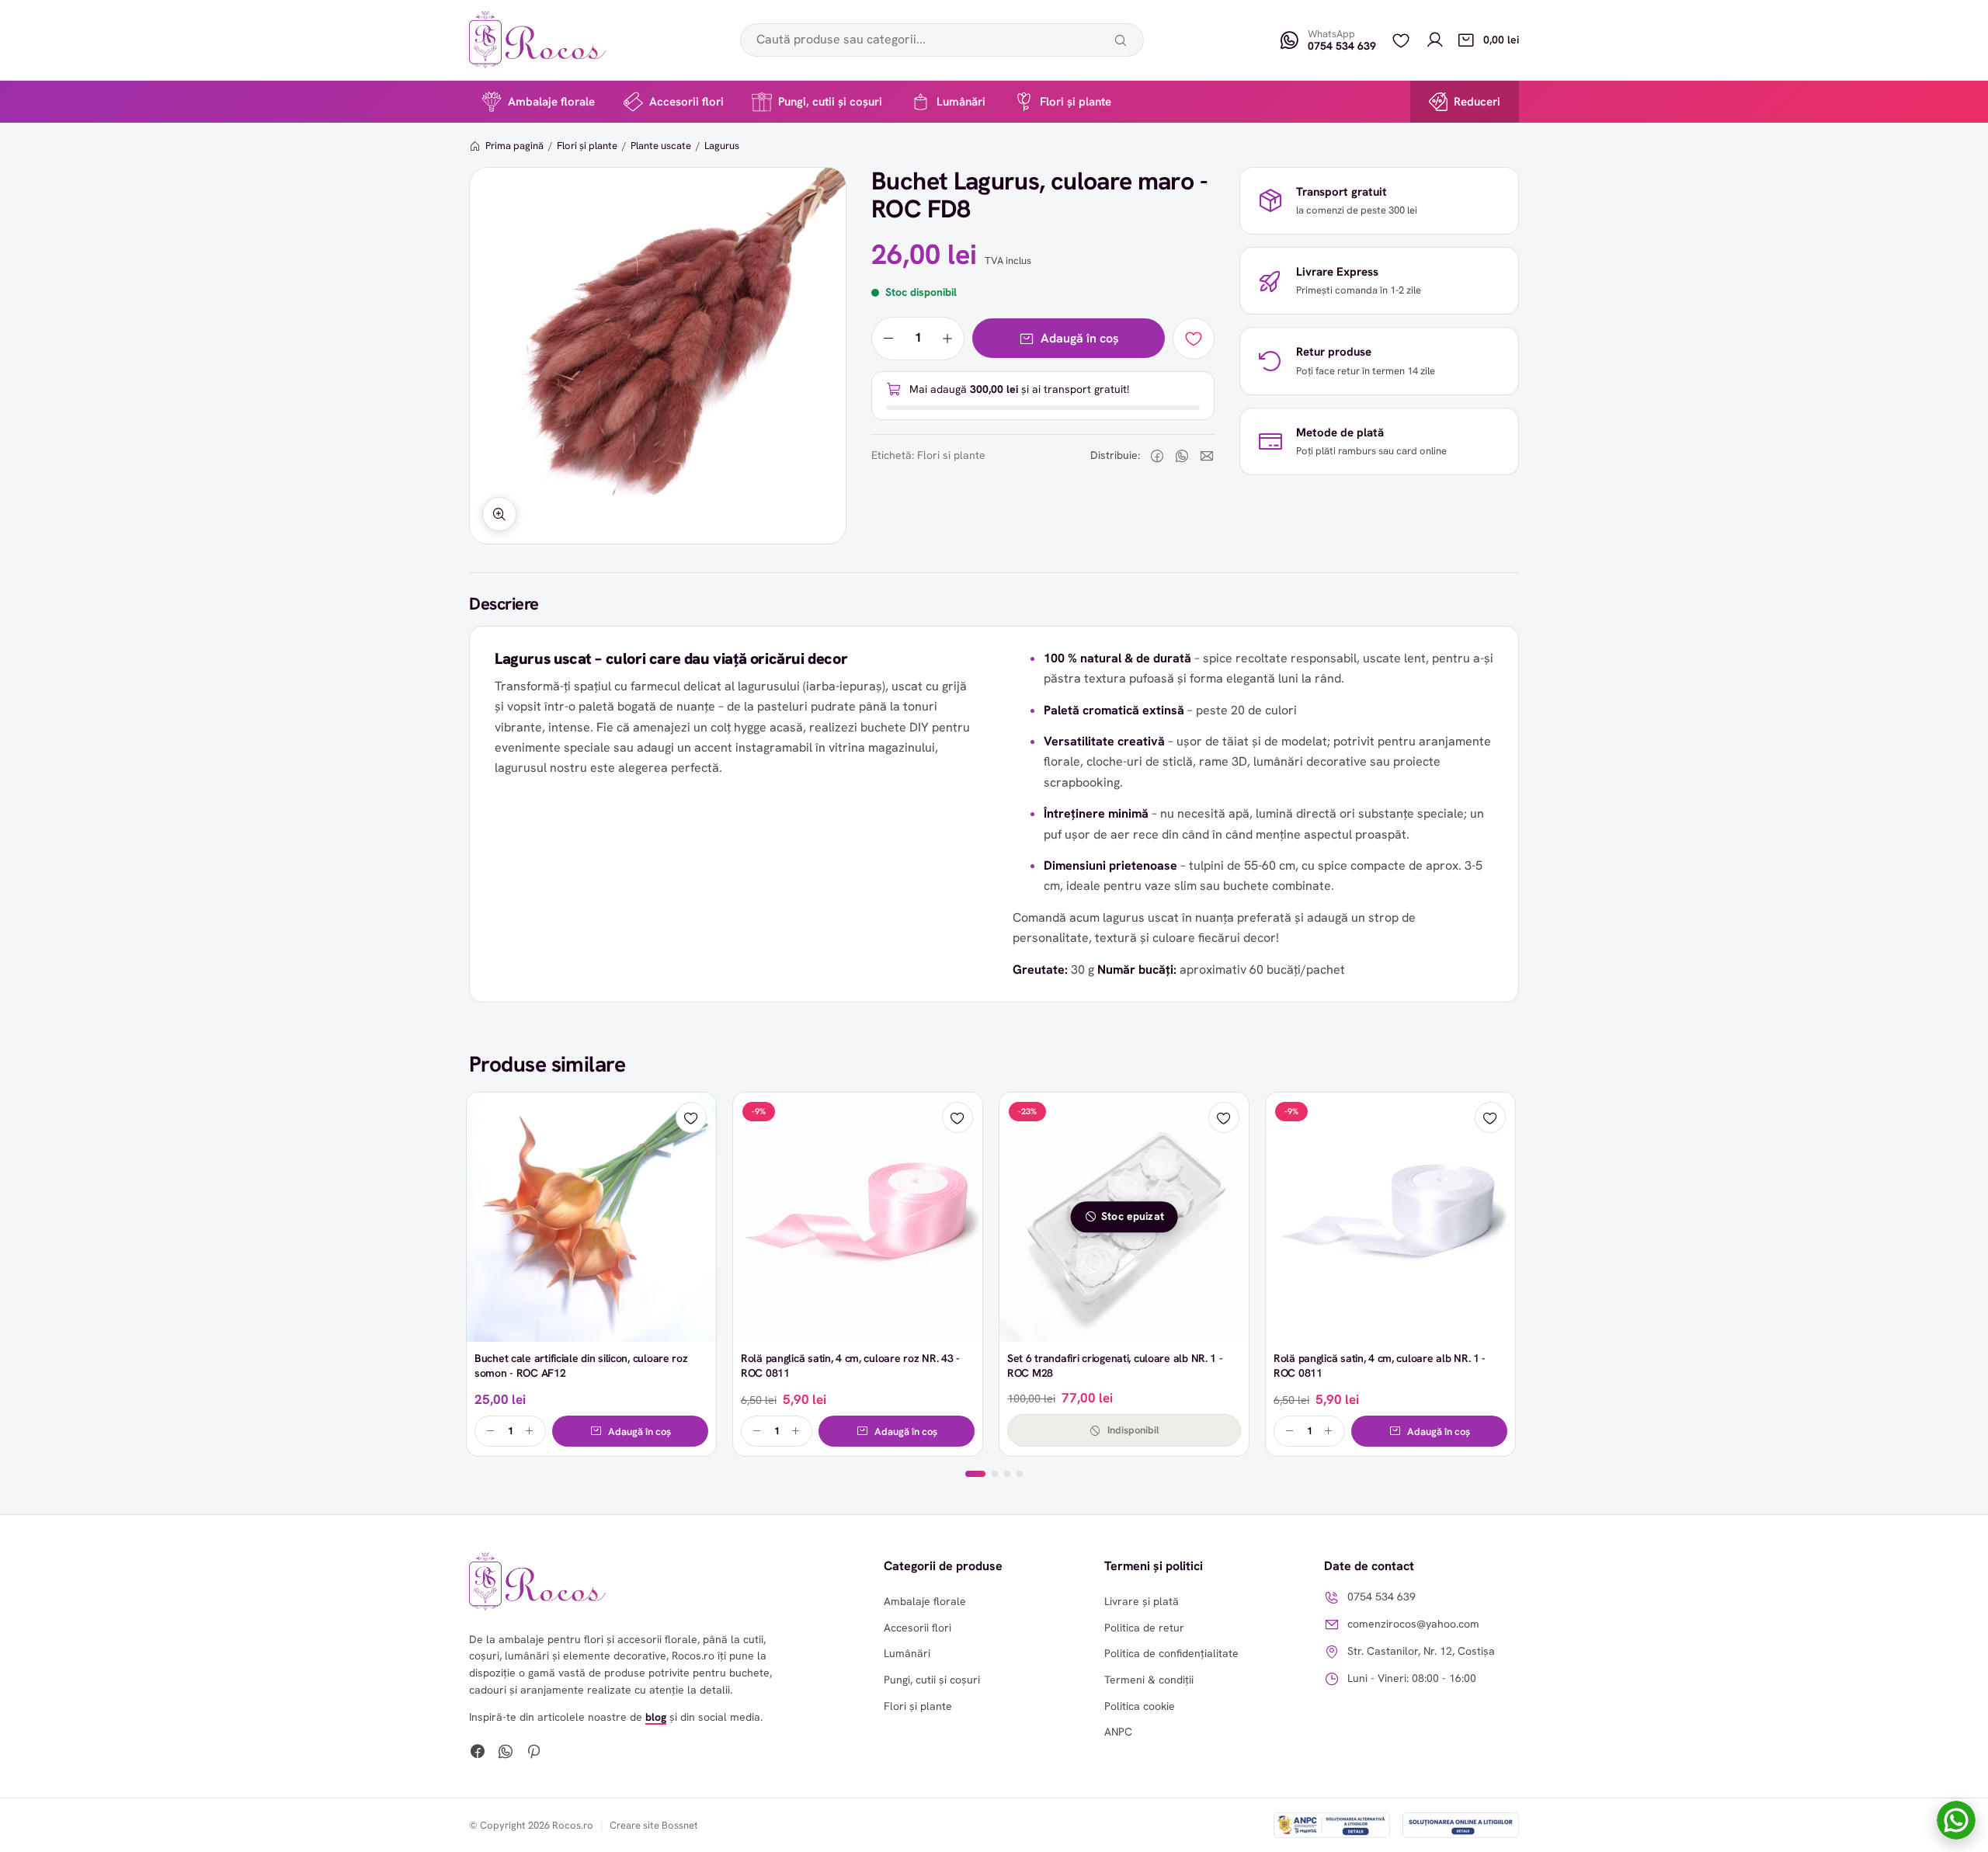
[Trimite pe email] (1207, 456)
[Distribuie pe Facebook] (1157, 456)
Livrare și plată (1142, 1601)
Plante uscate (661, 146)
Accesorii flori (686, 102)
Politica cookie (1140, 1706)
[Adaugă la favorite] (1194, 339)
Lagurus (722, 146)
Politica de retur (1144, 1628)
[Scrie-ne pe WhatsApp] (1956, 1820)
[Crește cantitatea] (947, 339)
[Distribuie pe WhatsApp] (1182, 456)
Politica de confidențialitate (1171, 1653)
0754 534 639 (1382, 1597)
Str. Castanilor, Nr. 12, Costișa (1421, 1651)
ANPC (1118, 1732)
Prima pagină (514, 146)
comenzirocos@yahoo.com (1413, 1624)
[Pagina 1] (975, 1474)
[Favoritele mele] (1401, 40)
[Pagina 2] (995, 1474)
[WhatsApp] (506, 1753)
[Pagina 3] (1007, 1474)
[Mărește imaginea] (499, 514)
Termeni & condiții (1149, 1680)
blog (656, 1717)
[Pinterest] (533, 1753)
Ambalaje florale (551, 102)
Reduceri (1477, 102)
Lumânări (961, 102)
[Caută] (1121, 40)
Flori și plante (1076, 102)
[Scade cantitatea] (888, 339)
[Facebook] (478, 1753)
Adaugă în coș (1080, 338)
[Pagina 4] (1020, 1474)
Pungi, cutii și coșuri (830, 102)
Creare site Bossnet (654, 1825)
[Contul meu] (1435, 40)
